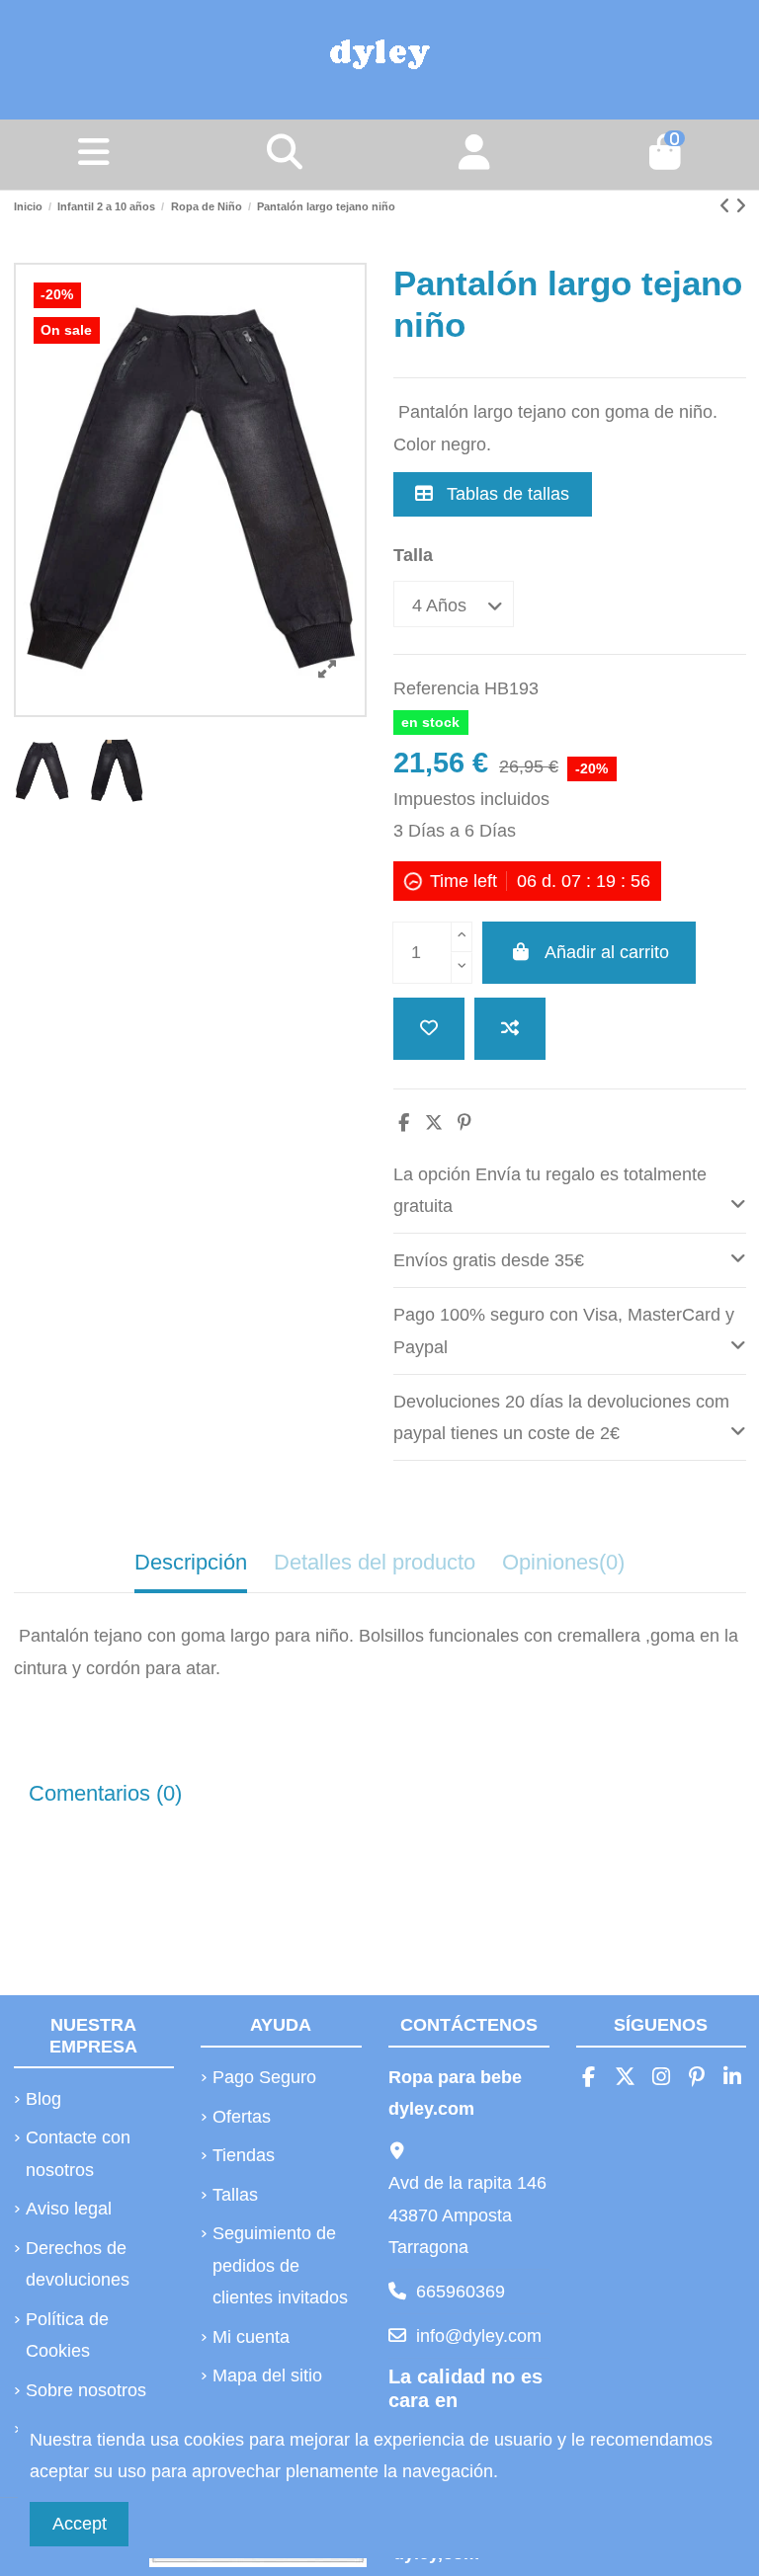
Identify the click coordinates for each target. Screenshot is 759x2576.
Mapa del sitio (267, 2375)
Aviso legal (69, 2209)
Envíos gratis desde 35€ (489, 1260)
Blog (43, 2099)
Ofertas (242, 2117)
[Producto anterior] (727, 206)
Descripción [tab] (191, 1562)
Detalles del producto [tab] (375, 1562)
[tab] (570, 1191)
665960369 (461, 2292)
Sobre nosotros (86, 2390)
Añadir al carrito (607, 952)
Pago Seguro (264, 2077)
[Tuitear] (434, 1123)
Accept (80, 2524)
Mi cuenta (251, 2337)
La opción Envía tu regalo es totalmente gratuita (550, 1190)
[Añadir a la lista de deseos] (429, 1029)
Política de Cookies (67, 2335)
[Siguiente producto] (741, 206)
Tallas (235, 2195)
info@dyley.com (479, 2336)
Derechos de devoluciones (78, 2264)
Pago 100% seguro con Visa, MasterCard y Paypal (564, 1330)
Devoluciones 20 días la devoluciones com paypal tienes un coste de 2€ (561, 1417)
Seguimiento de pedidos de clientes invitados (280, 2265)
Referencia (436, 688)
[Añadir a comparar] (510, 1029)
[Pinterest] (464, 1123)
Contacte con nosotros (78, 2153)
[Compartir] (404, 1123)
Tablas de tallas (506, 494)
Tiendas (244, 2155)
